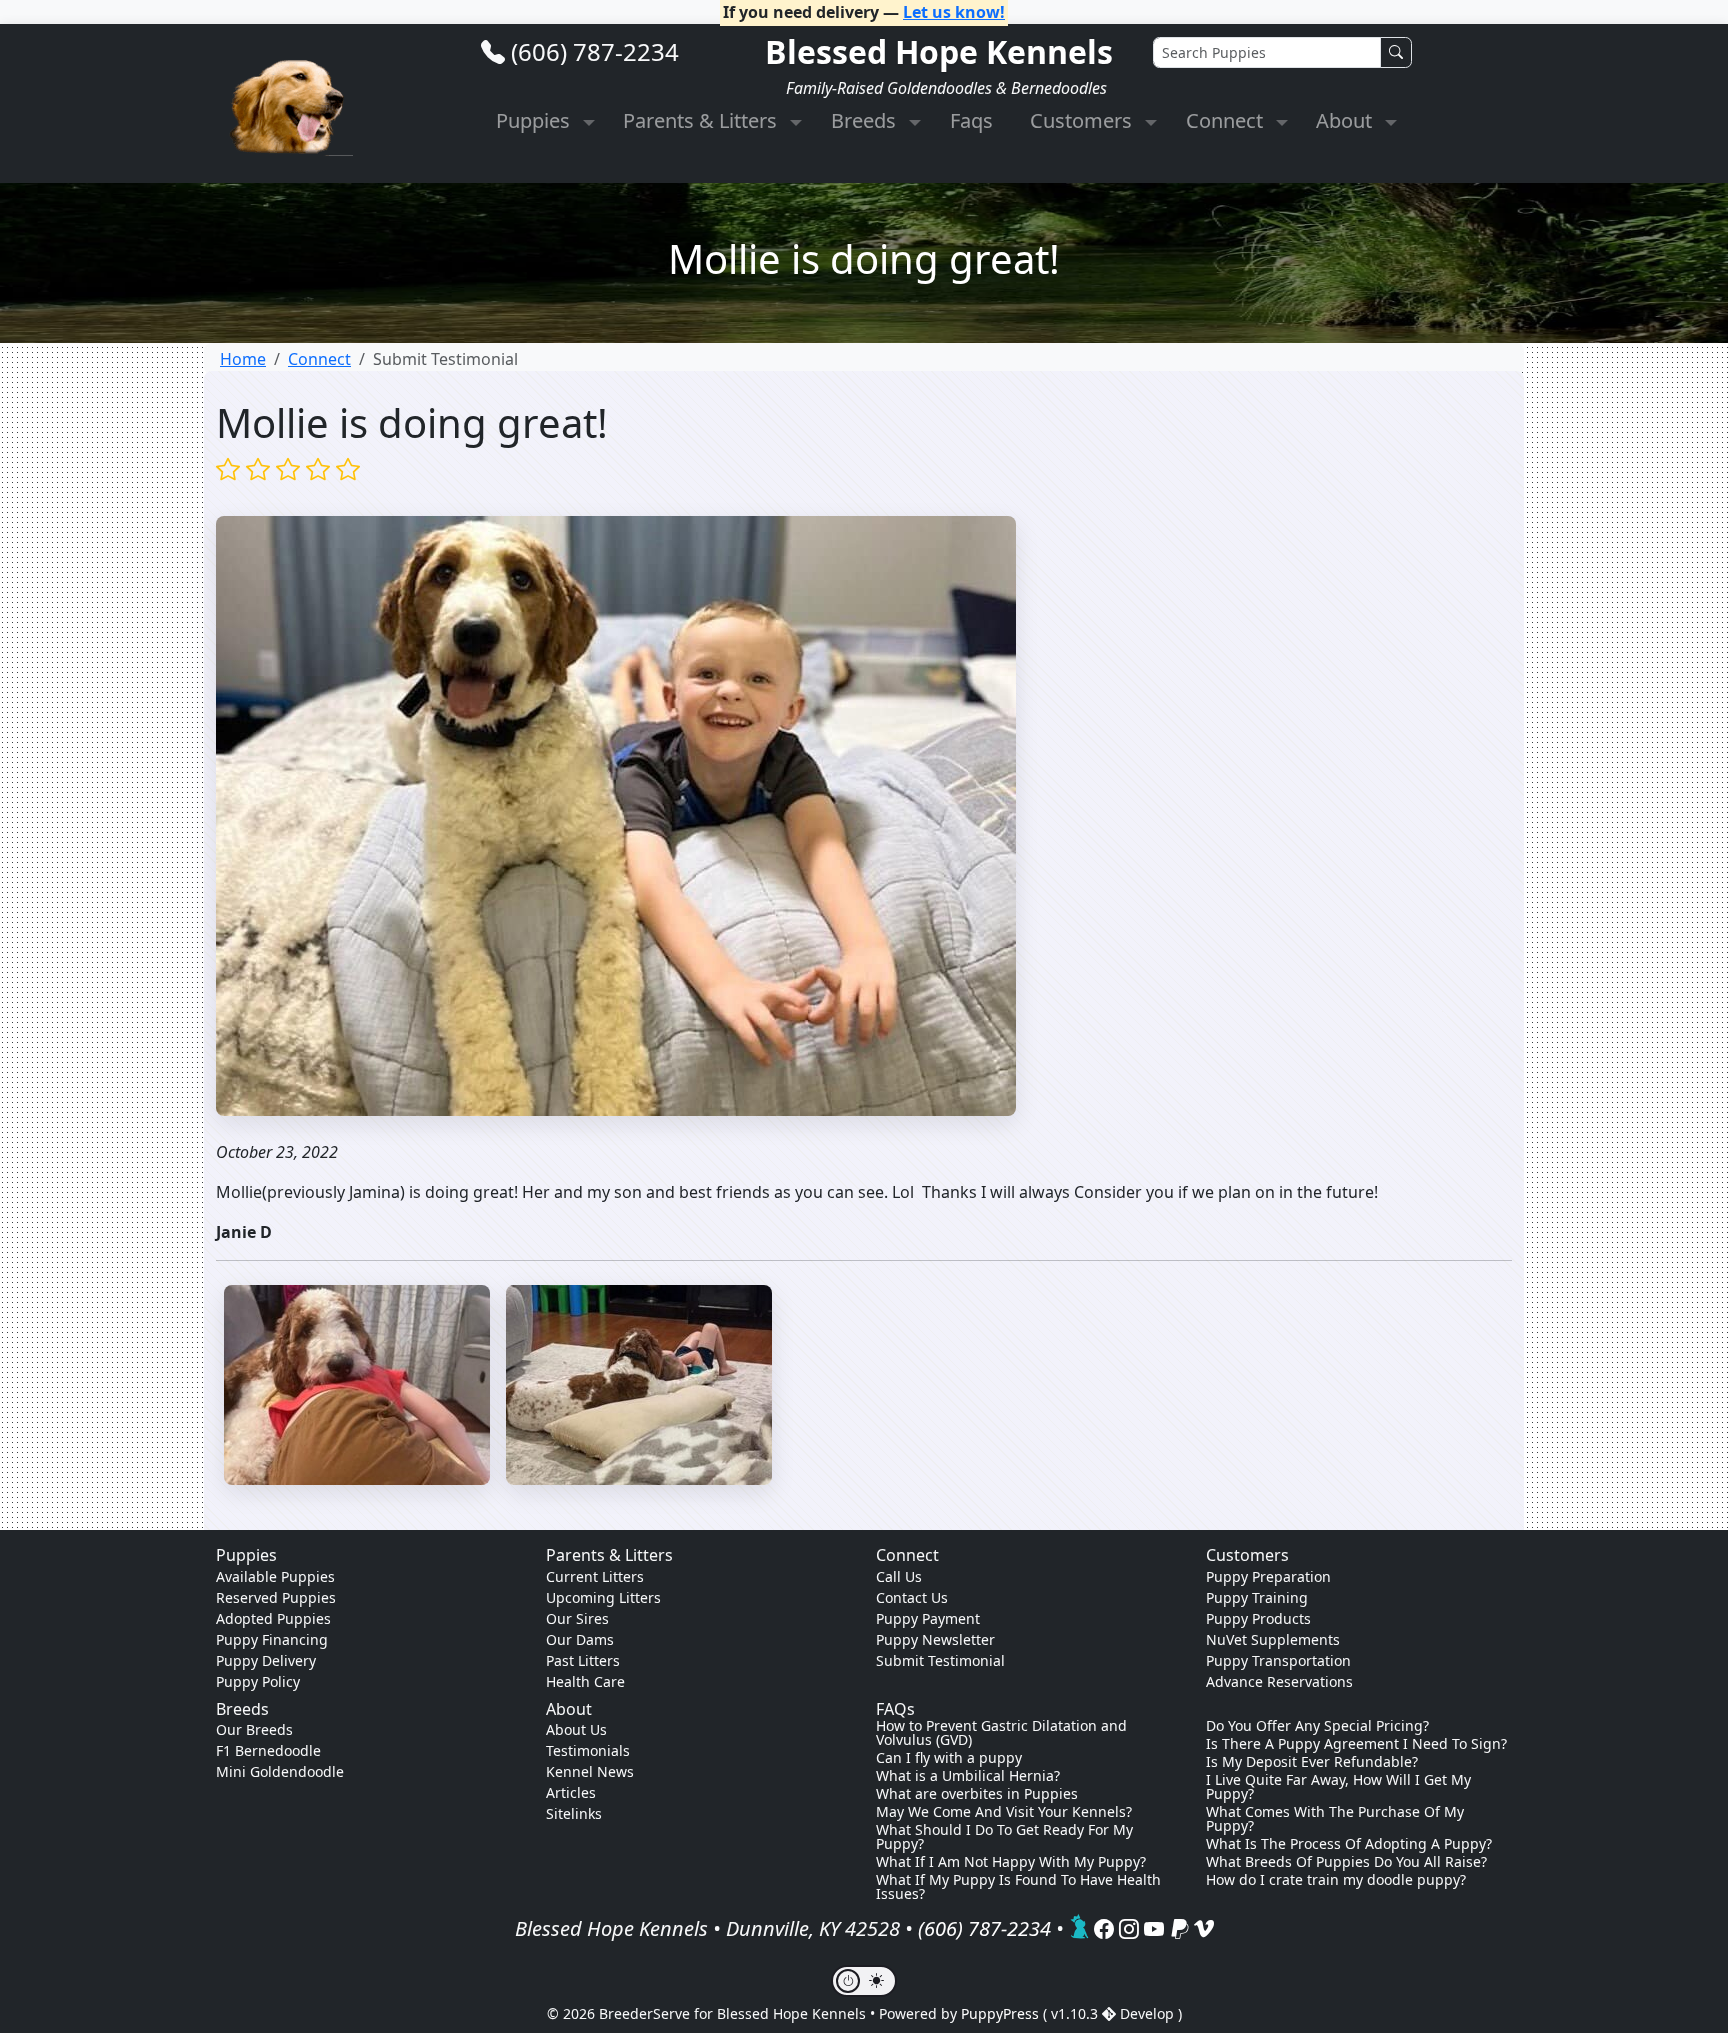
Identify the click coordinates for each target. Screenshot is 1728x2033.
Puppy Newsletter (935, 1639)
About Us (576, 1729)
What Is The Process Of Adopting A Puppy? (1349, 1844)
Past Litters (583, 1660)
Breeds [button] (866, 120)
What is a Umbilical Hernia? (968, 1776)
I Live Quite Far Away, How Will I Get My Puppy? (1338, 1787)
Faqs (971, 120)
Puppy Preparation (1268, 1576)
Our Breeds (254, 1729)
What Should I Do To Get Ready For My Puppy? (1004, 1837)
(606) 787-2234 (595, 51)
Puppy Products (1258, 1618)
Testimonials (588, 1750)
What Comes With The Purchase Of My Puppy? (1335, 1819)
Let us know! (954, 12)
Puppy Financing (272, 1639)
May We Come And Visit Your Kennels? (1004, 1812)
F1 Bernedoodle (268, 1750)
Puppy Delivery (266, 1660)
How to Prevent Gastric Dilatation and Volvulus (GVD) (1001, 1733)
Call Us (899, 1576)
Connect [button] (1227, 120)
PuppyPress (1002, 2013)
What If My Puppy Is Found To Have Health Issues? (1018, 1887)
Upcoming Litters (603, 1597)
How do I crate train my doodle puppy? (1336, 1880)
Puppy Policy (258, 1681)
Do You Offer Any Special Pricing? (1317, 1726)
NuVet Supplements (1273, 1639)
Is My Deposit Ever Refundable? (1312, 1762)
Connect (319, 359)
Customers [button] (1083, 120)
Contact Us (912, 1597)
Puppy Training (1257, 1597)
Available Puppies (275, 1576)
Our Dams (580, 1639)
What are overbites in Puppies (977, 1794)
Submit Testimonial (940, 1660)
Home (243, 359)
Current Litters (595, 1576)
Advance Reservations (1279, 1681)
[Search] (1396, 52)
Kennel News (590, 1771)
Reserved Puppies (276, 1597)
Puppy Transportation (1278, 1660)
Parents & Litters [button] (702, 120)
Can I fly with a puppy (949, 1758)
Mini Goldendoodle (280, 1771)
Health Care (585, 1681)
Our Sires (577, 1618)
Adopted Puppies (273, 1618)
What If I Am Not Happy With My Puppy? (1011, 1862)
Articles (571, 1792)
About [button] (1346, 120)
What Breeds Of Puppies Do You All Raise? (1346, 1862)
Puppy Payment (928, 1618)
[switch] (864, 1981)
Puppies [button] (535, 120)
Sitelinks (574, 1813)
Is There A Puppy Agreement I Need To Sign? (1356, 1744)
